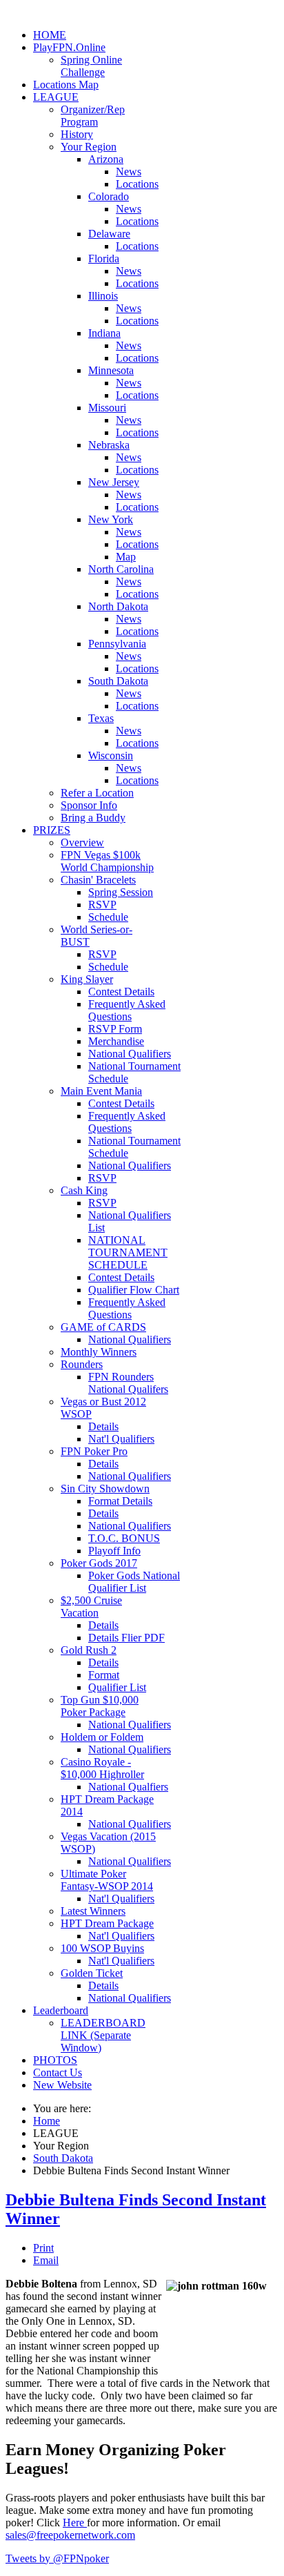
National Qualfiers (128, 1787)
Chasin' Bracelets (98, 880)
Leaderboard (61, 2010)
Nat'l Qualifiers (121, 1439)
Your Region (89, 147)
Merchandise (116, 1041)
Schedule (108, 917)
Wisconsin (111, 755)
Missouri (107, 408)
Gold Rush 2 (89, 1650)
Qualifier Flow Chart (134, 1290)
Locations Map (66, 85)
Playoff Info (114, 1551)
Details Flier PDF (126, 1638)
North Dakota (118, 606)
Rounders (82, 1364)
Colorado (109, 196)
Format (104, 1675)
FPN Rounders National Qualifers (128, 1383)
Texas (101, 718)
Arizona (106, 159)
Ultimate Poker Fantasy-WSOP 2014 (107, 1880)
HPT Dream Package (107, 1923)
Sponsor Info (89, 805)
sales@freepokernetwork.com (70, 2535)
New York (111, 519)
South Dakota (118, 681)
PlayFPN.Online (69, 47)
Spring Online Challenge (91, 66)
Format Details (120, 1501)
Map (126, 557)
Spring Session (121, 892)
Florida (104, 258)
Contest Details (121, 992)
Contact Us (58, 2072)
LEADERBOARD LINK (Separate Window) (103, 2035)
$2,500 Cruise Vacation (91, 1607)
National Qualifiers (130, 1054)
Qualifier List (117, 1687)
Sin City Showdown (105, 1489)
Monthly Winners (99, 1352)
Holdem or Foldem (102, 1737)
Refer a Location (97, 793)
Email (46, 2260)
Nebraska (109, 445)
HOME (50, 35)
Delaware (109, 234)
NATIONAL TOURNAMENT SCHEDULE (128, 1252)
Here (75, 2523)
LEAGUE (56, 97)
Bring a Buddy (93, 818)
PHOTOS (55, 2060)
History (77, 134)
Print (43, 2248)
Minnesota (111, 370)
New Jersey (114, 482)
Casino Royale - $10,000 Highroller (102, 1768)
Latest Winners (93, 1911)
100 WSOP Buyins (102, 1948)
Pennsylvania (117, 644)
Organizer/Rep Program (93, 116)
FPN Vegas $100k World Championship (107, 861)
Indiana (104, 333)
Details (103, 1426)
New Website (62, 2085)
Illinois (103, 296)
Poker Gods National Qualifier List (134, 1582)
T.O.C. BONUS (124, 1538)
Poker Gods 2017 (99, 1563)
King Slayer (87, 979)
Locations (137, 184)
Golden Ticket (92, 1973)
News (129, 172)
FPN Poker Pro (94, 1451)
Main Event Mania (101, 1091)
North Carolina (121, 569)
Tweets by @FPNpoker (57, 2558)
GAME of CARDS (103, 1327)
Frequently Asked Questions (127, 1010)
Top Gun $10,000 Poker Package (100, 1706)
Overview (82, 842)
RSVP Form (115, 1029)
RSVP (102, 905)
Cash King (84, 1190)
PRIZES (52, 830)
